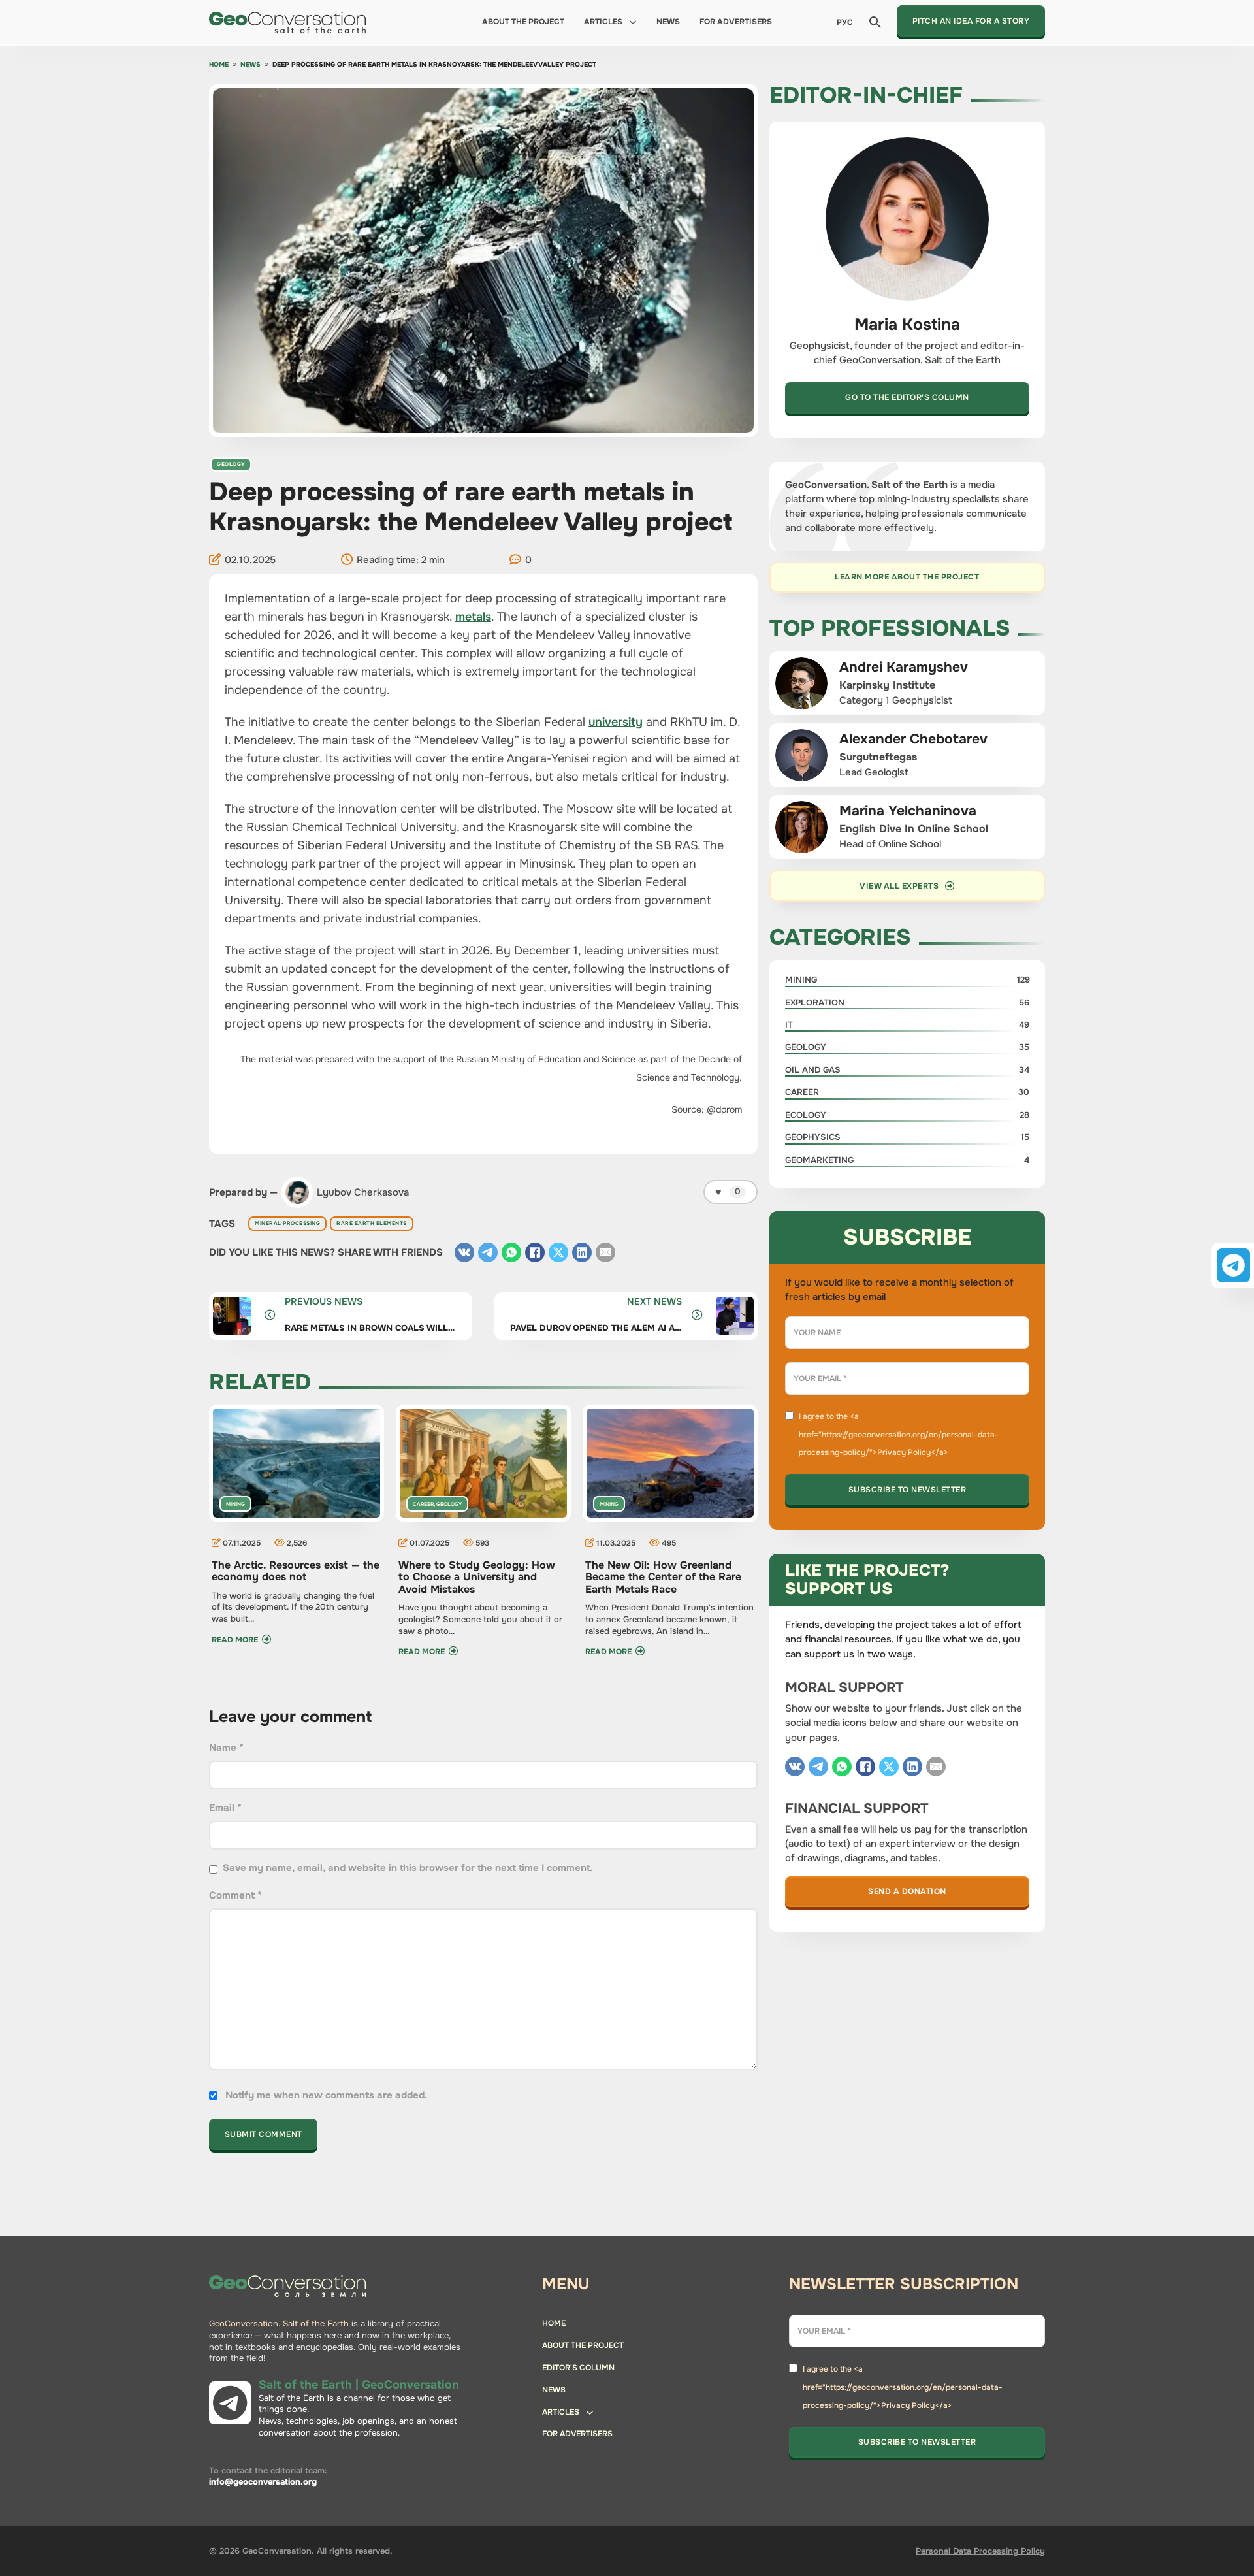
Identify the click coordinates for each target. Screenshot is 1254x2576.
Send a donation (907, 1891)
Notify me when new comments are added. (326, 2095)
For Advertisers (736, 22)
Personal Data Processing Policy (980, 2551)
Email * (225, 1808)
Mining (235, 1504)
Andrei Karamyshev (904, 667)
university (616, 722)
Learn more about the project (907, 577)
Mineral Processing (287, 1223)
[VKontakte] (464, 1252)
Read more (235, 1640)
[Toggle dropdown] (633, 22)
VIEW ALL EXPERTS (899, 886)
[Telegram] (488, 1252)
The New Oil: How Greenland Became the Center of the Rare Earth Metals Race (663, 1577)
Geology (231, 464)
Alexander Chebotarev (913, 739)
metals (473, 617)
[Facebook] (535, 1252)
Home (219, 65)
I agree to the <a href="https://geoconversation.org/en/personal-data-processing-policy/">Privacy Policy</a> (899, 1435)
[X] (558, 1252)
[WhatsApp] (511, 1252)
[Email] (605, 1252)
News (668, 22)
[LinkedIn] (582, 1252)
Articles (603, 22)
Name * (226, 1748)
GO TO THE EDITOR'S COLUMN (907, 397)
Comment (235, 1895)
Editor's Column (578, 2368)
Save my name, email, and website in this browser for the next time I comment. (408, 1868)
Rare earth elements (372, 1223)
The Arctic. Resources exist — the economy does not (296, 1571)
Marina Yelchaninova (908, 811)
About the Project (523, 22)
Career (423, 1504)
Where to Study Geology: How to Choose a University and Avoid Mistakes (477, 1577)
